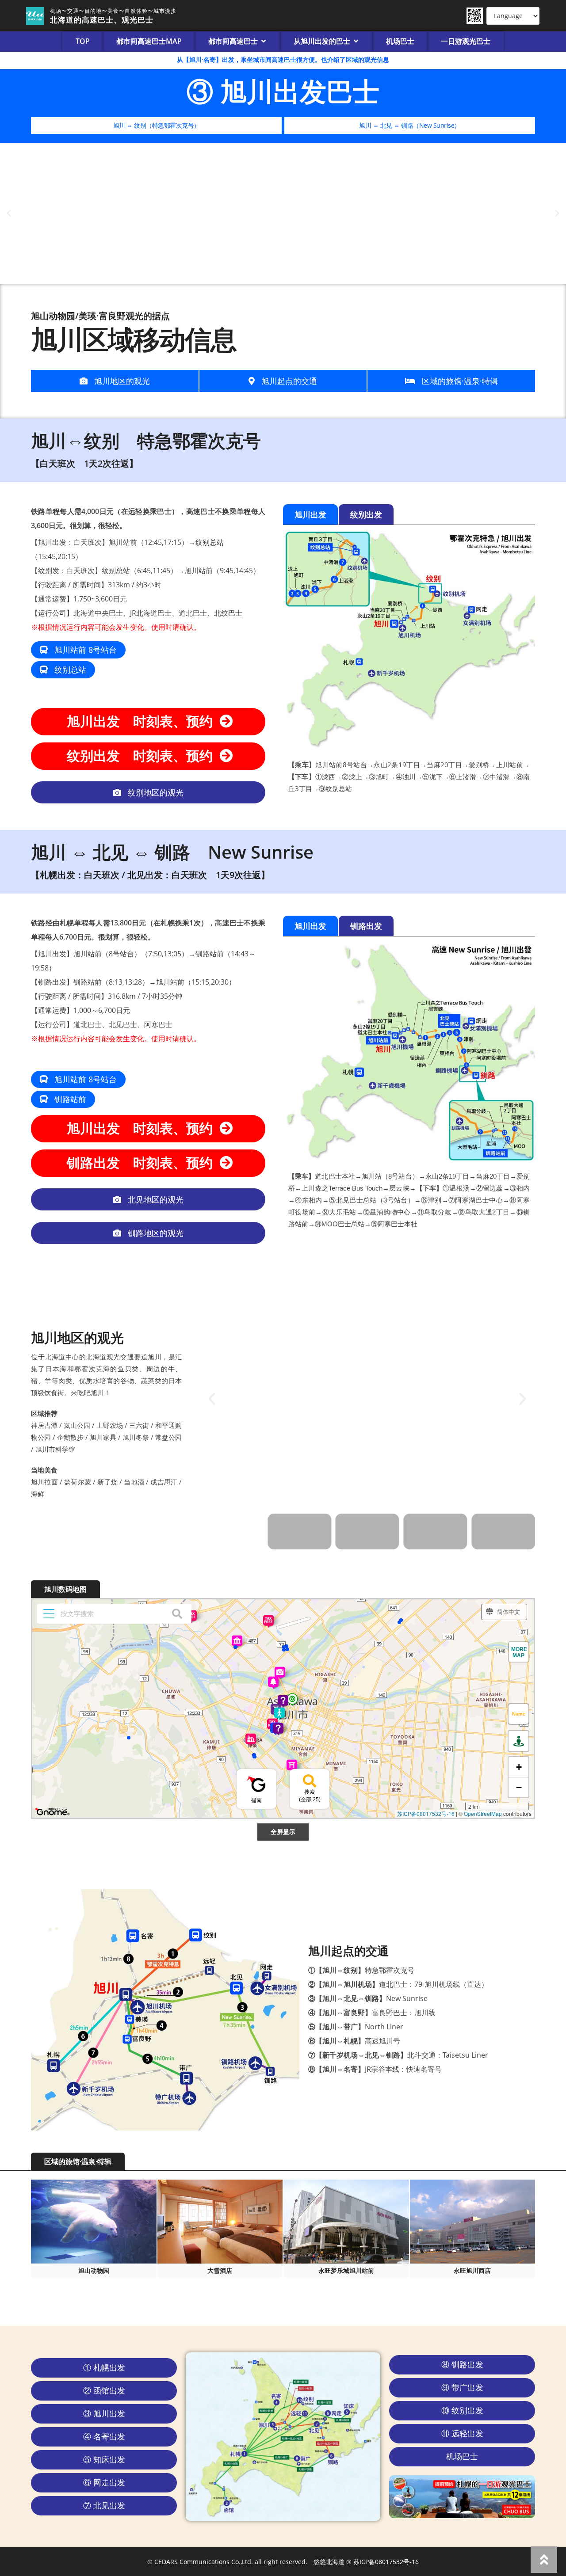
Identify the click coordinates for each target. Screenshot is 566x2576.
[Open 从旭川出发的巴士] (356, 41)
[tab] (310, 514)
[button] (9, 213)
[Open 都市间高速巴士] (264, 41)
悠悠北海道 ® (333, 2562)
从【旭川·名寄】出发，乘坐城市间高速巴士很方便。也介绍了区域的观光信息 (283, 59)
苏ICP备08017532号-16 (386, 2562)
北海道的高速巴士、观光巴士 (102, 20)
